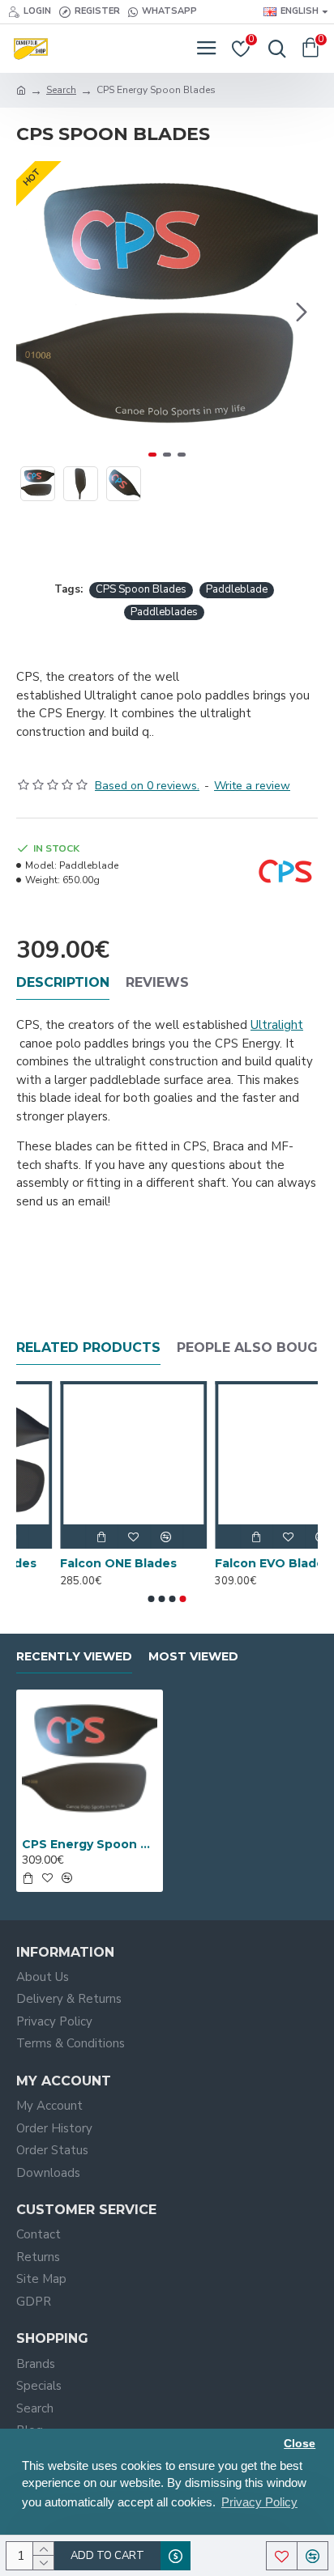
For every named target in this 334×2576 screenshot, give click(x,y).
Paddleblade (237, 589)
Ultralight (277, 1025)
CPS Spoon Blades (141, 589)
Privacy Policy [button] (259, 2502)
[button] (32, 312)
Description (63, 982)
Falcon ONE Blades (75, 1563)
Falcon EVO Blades (229, 1563)
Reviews (157, 982)
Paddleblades (164, 612)
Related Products (88, 1348)
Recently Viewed (74, 1657)
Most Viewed (193, 1657)
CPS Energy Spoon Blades (90, 1844)
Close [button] (300, 2444)
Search (61, 90)
